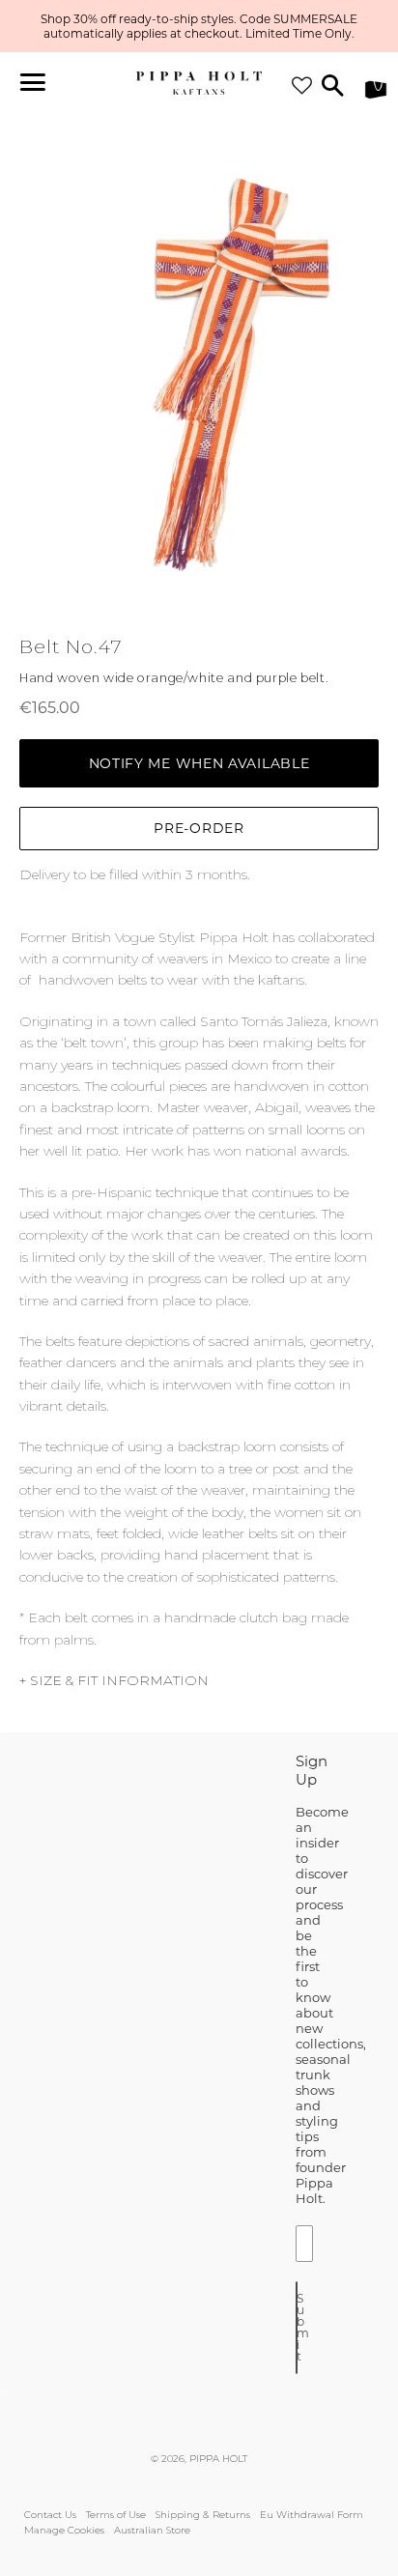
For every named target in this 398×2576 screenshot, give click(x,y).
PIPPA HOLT (218, 2459)
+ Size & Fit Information (114, 1680)
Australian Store (152, 2530)
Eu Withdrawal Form (312, 2515)
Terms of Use (116, 2515)
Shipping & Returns (203, 2515)
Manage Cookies (64, 2530)
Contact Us (50, 2515)
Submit (297, 2327)
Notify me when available (199, 763)
